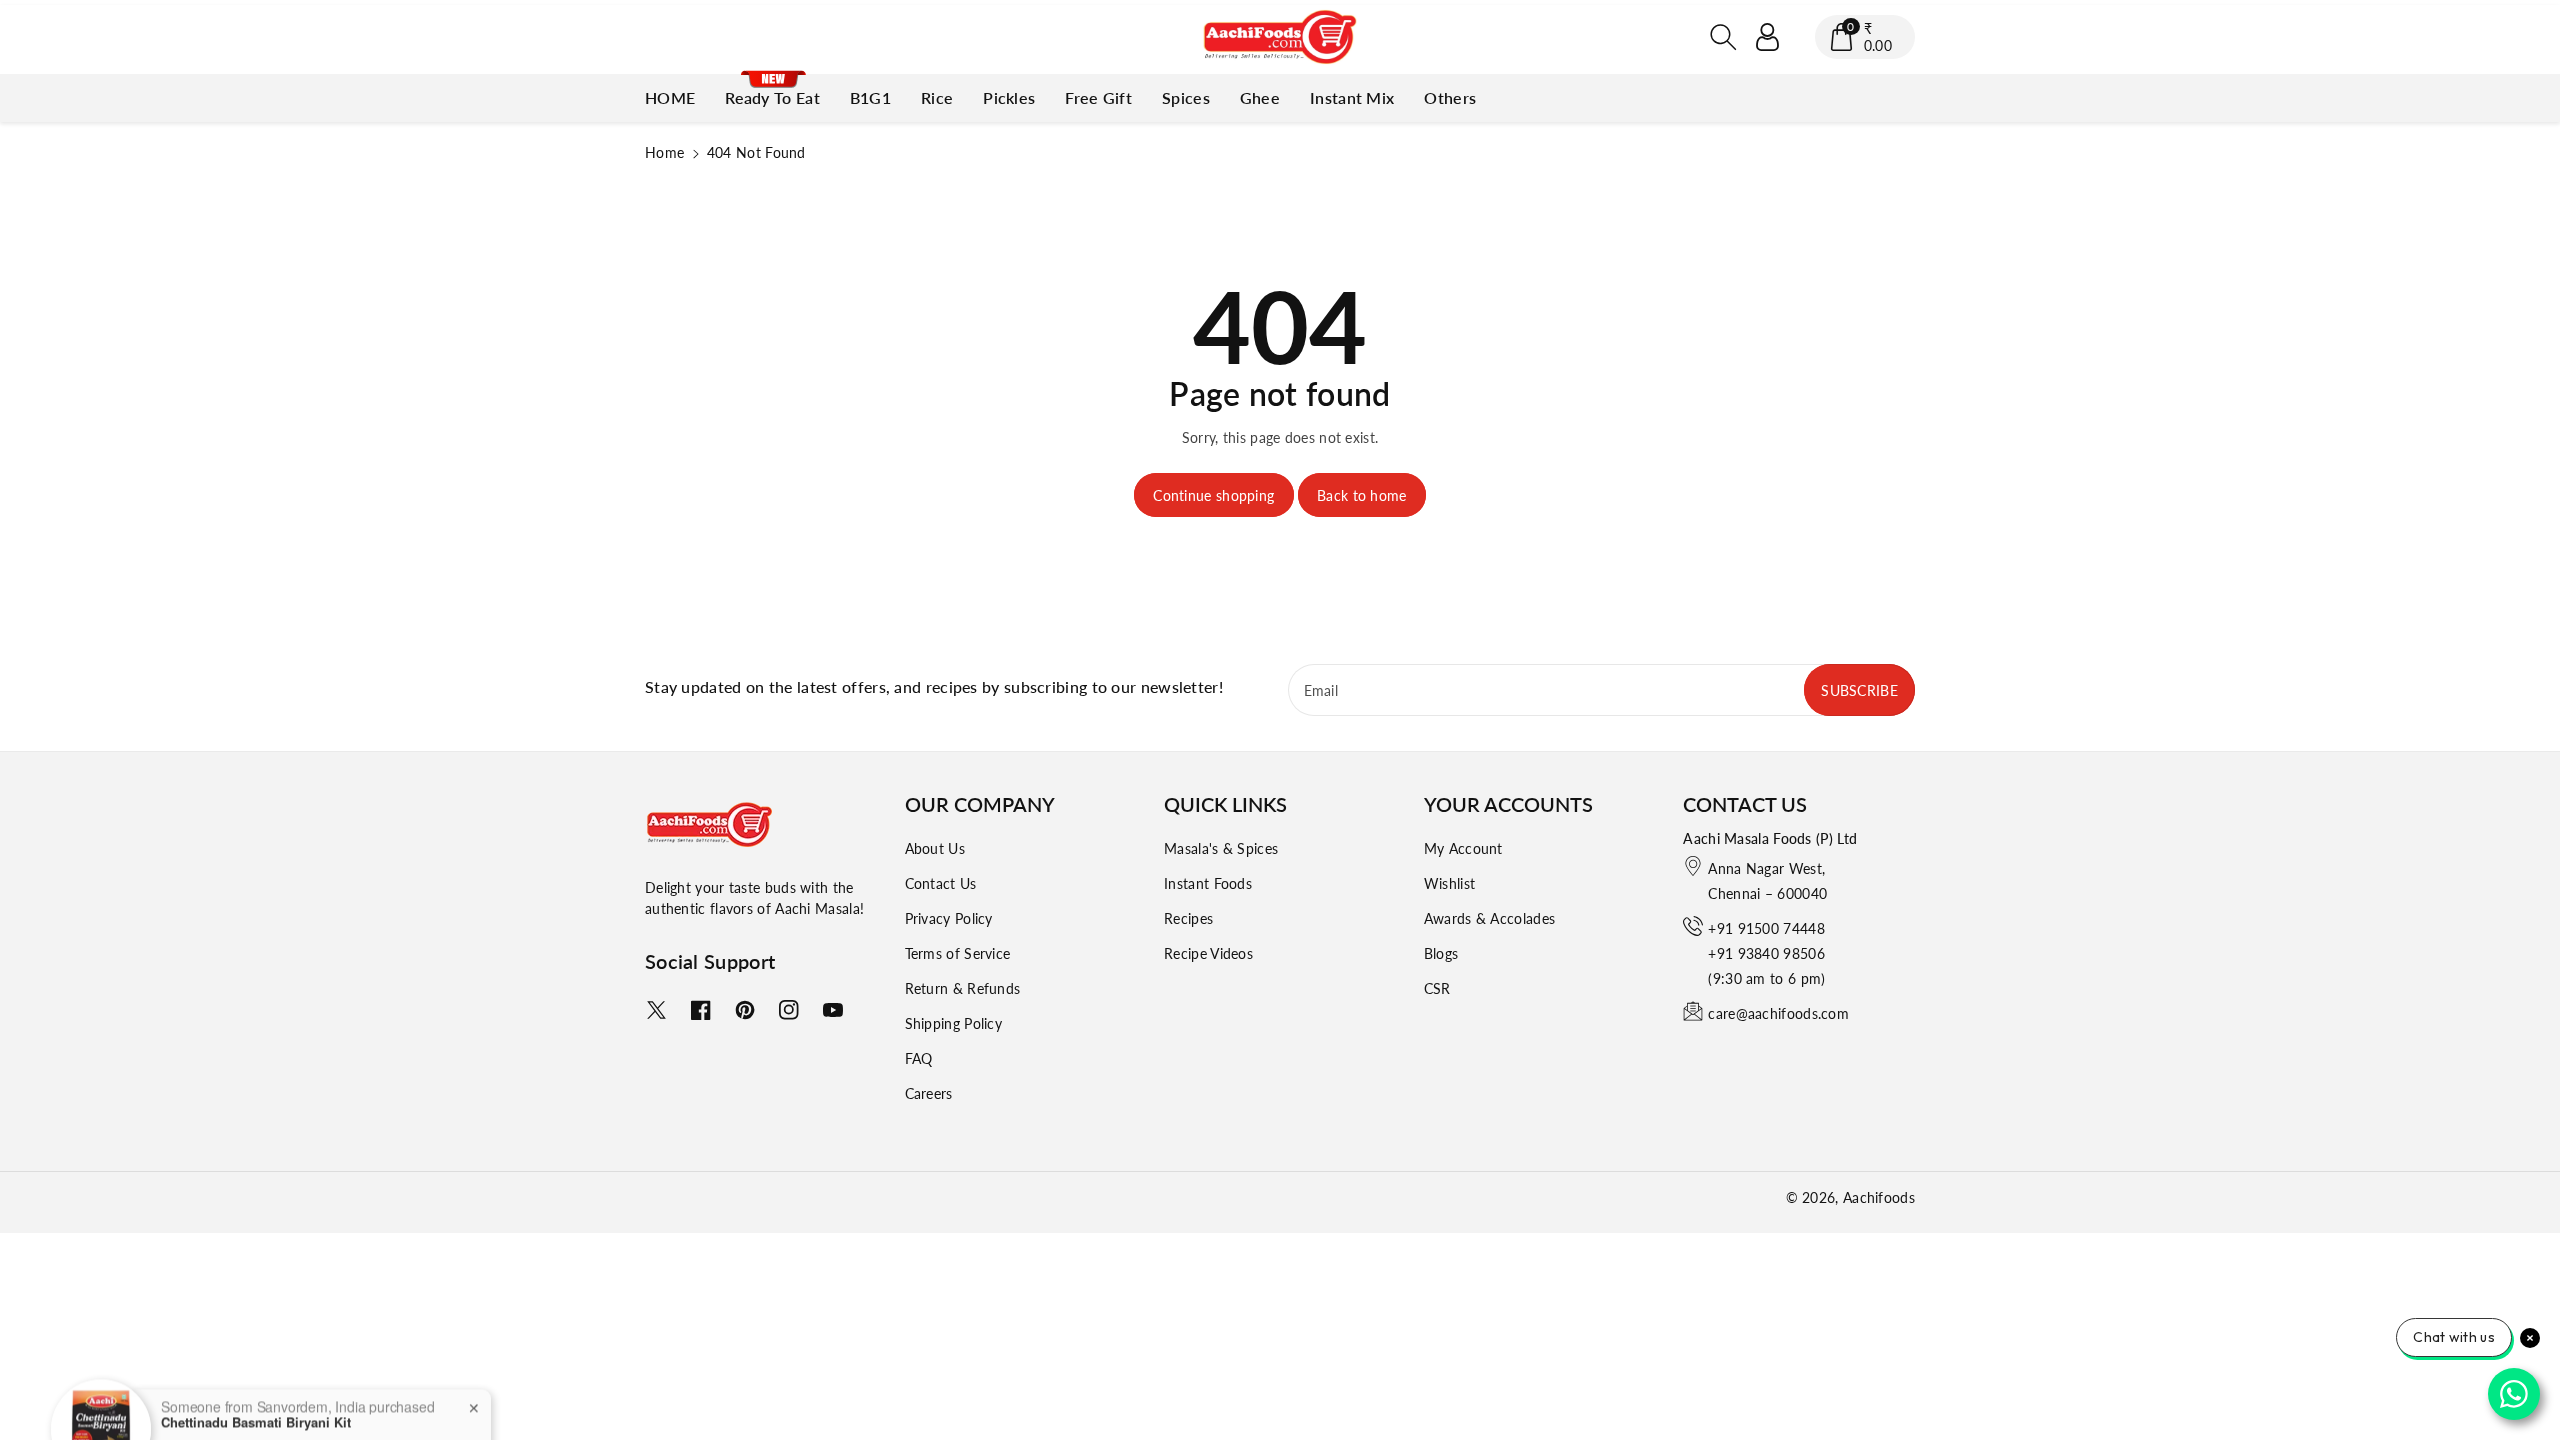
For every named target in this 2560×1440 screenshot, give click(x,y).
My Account (1463, 848)
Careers (929, 1093)
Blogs (1441, 953)
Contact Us (941, 883)
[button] (1724, 37)
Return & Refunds (963, 988)
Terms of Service (958, 953)
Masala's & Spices (1221, 848)
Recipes (1188, 918)
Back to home (1362, 495)
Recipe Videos (1208, 953)
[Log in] (1768, 37)
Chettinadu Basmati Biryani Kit (256, 1374)
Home (664, 152)
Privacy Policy (949, 918)
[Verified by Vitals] (251, 1402)
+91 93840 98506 (1766, 953)
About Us (935, 848)
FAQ (919, 1058)
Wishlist (1449, 883)
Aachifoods (1879, 1197)
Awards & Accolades (1489, 918)
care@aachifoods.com (1778, 1013)
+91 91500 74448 (1766, 928)
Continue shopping (1213, 495)
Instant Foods (1208, 883)
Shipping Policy (954, 1023)
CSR (1437, 988)
